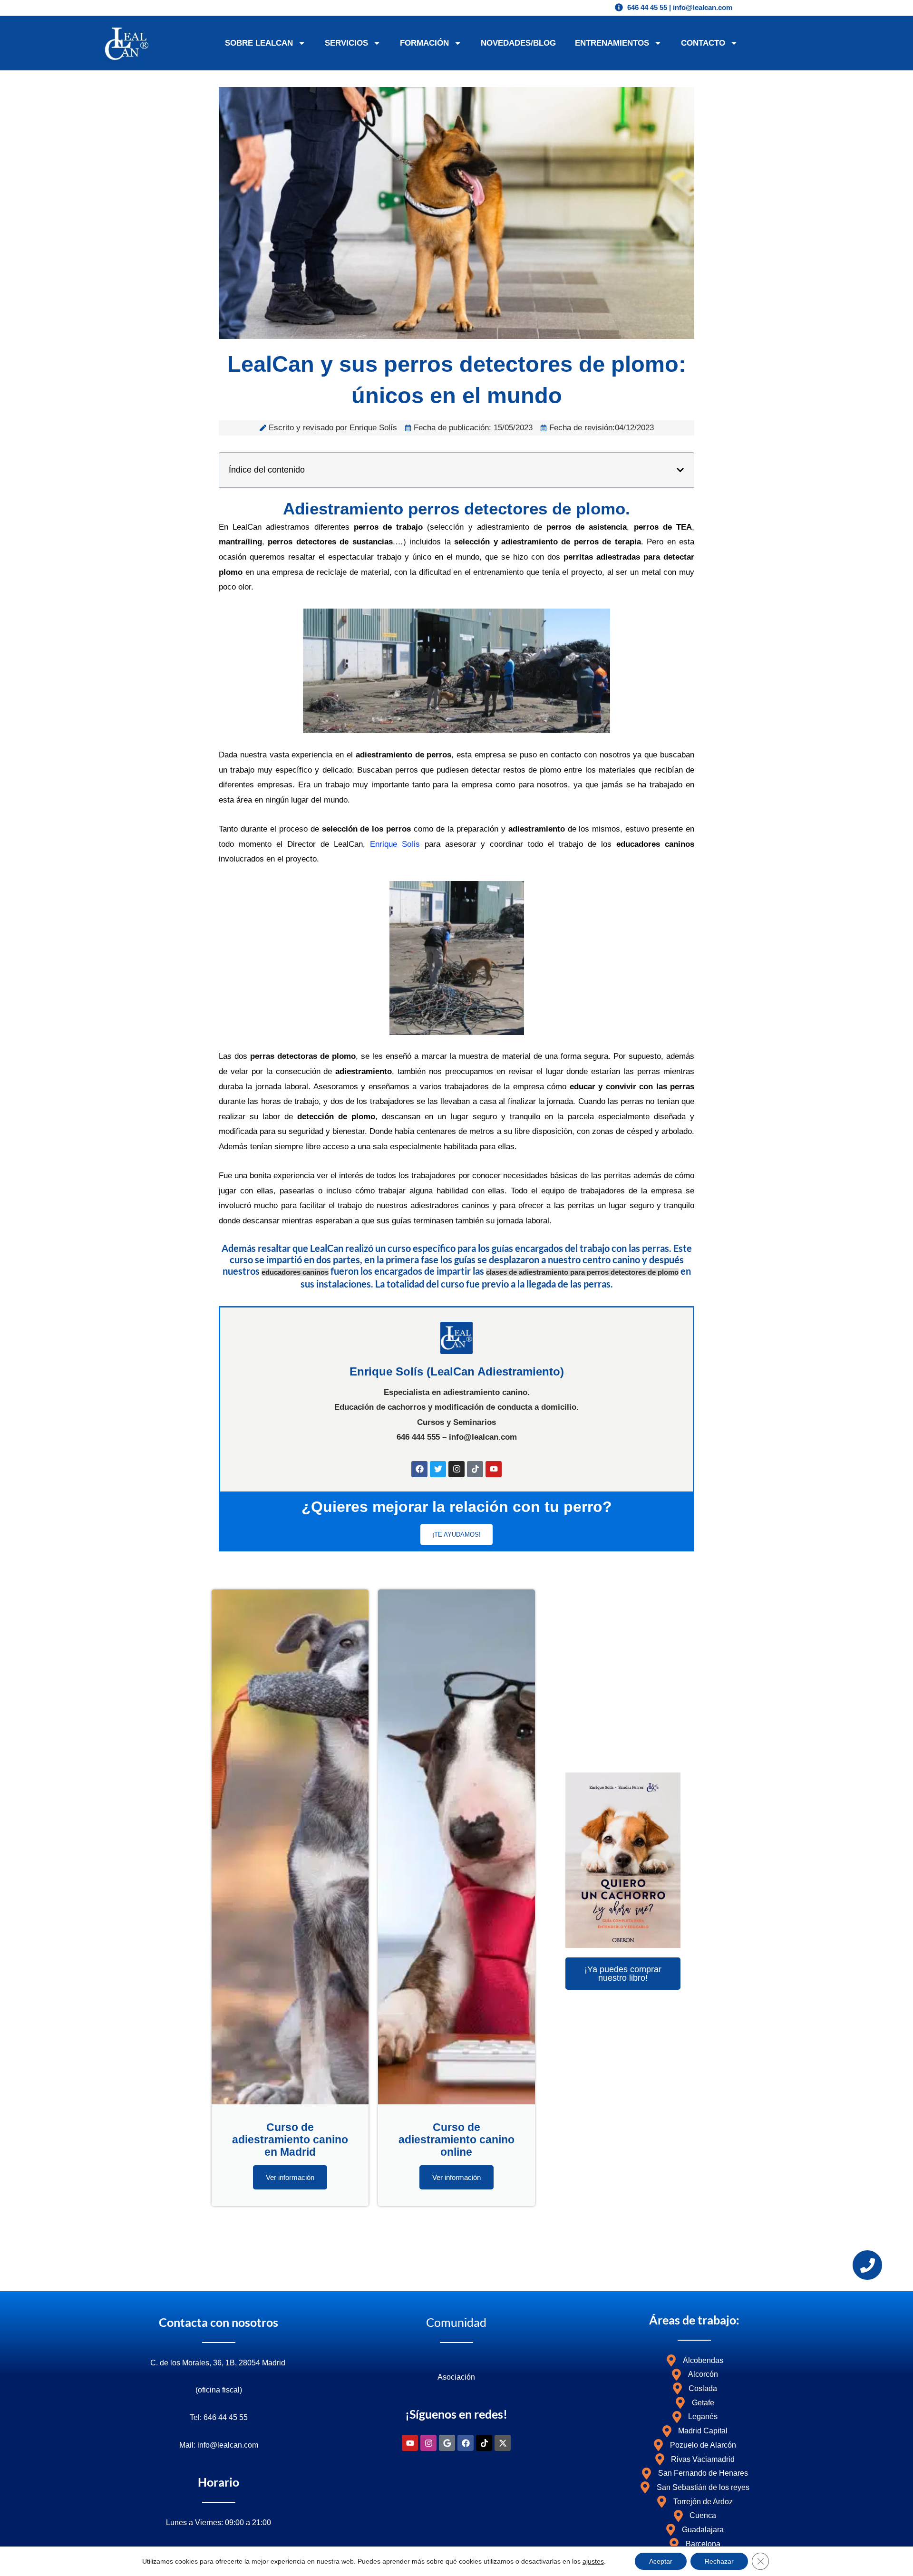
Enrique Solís (395, 844)
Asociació (454, 2377)
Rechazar (719, 2561)
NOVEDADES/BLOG (518, 43)
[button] (680, 470)
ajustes (593, 2561)
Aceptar (661, 2561)
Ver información (290, 2177)
